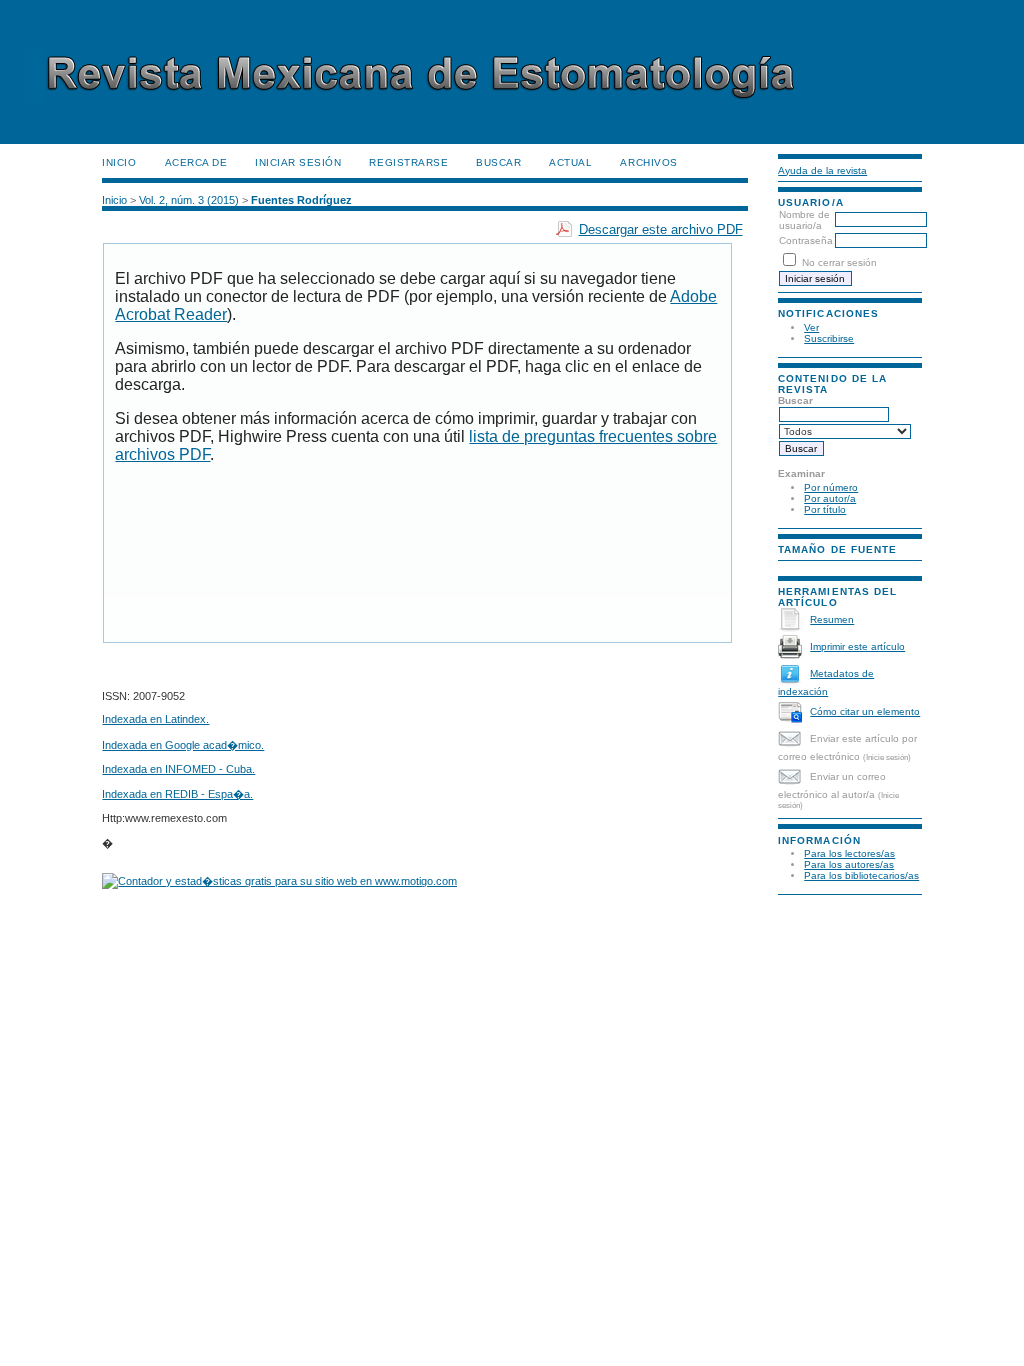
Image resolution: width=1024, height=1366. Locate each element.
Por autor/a (830, 498)
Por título (825, 509)
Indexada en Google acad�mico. (183, 745)
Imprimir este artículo (857, 646)
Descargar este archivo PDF (661, 229)
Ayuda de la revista (822, 170)
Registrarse (408, 162)
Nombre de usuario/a (804, 220)
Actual (570, 162)
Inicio (119, 162)
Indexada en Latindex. (155, 719)
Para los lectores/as (849, 853)
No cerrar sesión (839, 262)
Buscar (498, 162)
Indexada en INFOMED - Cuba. (178, 769)
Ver (811, 327)
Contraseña (806, 240)
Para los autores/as (849, 864)
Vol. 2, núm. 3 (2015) (189, 200)
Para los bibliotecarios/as (861, 875)
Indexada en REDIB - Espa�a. (177, 794)
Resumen (832, 619)
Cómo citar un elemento (865, 711)
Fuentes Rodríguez (301, 200)
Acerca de (196, 162)
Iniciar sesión (298, 162)
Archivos (648, 162)
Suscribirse (829, 338)
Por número (831, 487)
